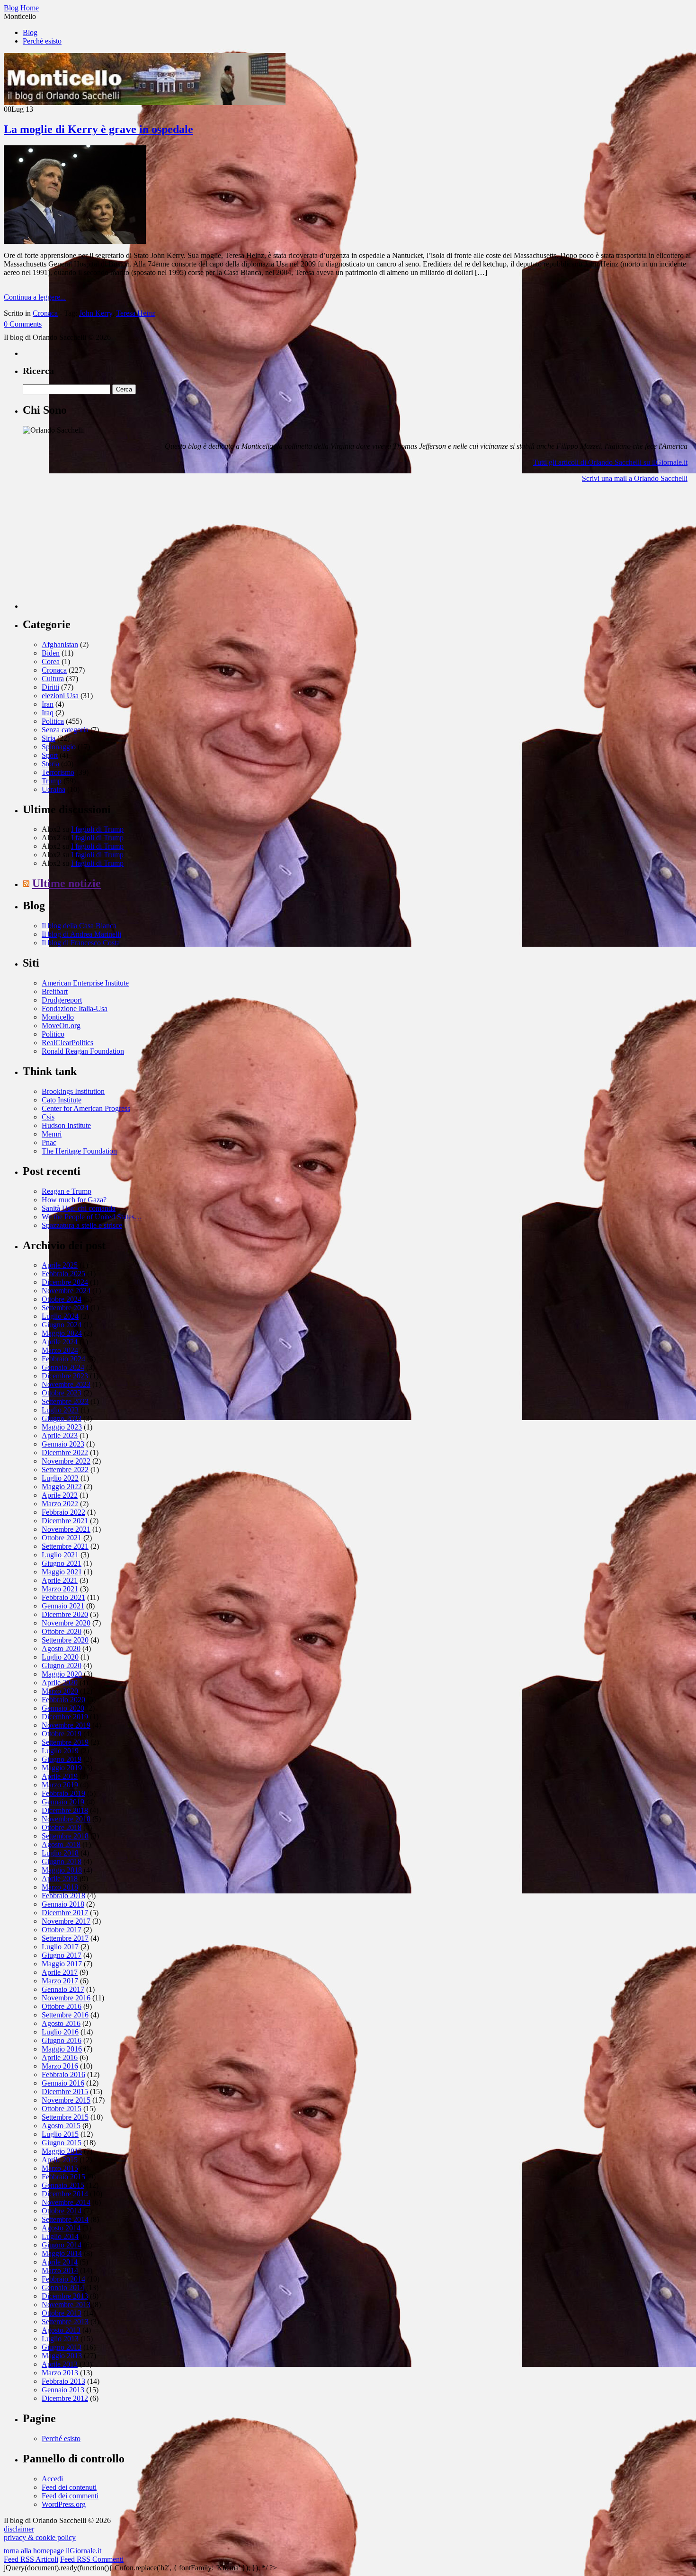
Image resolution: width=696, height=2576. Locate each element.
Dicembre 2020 (65, 1614)
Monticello (58, 1017)
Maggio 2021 (62, 1572)
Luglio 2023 (60, 1410)
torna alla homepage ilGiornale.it (53, 2551)
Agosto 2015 (61, 2126)
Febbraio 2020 (63, 1700)
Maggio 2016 (62, 2049)
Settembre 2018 (65, 1836)
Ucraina (54, 789)
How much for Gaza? (74, 1200)
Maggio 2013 (62, 2356)
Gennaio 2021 (63, 1606)
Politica (53, 721)
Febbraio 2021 (63, 1597)
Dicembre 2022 (65, 1452)
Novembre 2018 (66, 1819)
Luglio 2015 (60, 2134)
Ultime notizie (67, 883)
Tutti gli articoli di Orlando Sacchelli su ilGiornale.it (610, 462)
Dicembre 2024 (65, 1282)
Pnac (49, 1142)
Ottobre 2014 (62, 2211)
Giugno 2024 (62, 1325)
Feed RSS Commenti (92, 2559)
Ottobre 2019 (62, 1734)
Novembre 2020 (66, 1623)
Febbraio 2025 (63, 1274)
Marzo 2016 (60, 2066)
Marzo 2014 (60, 2270)
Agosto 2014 (61, 2228)
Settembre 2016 (65, 2015)
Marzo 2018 (60, 1887)
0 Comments (23, 324)
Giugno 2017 (62, 1955)
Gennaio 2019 (63, 1802)
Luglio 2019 (60, 1751)
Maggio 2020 (62, 1674)
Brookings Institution (73, 1091)
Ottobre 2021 (62, 1538)
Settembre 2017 (65, 1938)
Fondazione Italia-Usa (75, 1008)
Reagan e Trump (67, 1191)
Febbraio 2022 (63, 1512)
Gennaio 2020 (63, 1708)
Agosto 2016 (61, 2023)
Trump (52, 781)
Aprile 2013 (60, 2364)
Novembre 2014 (66, 2202)
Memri (52, 1134)
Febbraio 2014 (63, 2279)
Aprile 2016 (60, 2057)
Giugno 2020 (62, 1666)
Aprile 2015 (60, 2160)
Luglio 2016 (60, 2032)
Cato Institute (62, 1100)
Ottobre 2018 (62, 1827)
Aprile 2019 (60, 1776)
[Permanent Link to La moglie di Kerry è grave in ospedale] (75, 241)
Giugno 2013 (62, 2347)
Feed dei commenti (70, 2496)
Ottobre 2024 (62, 1299)
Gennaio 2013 (63, 2390)
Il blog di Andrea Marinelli (81, 934)
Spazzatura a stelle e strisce (82, 1225)
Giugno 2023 (62, 1418)
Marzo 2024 (60, 1350)
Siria (49, 738)
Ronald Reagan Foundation (83, 1051)
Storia (50, 764)
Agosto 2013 (61, 2330)
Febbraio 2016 (63, 2074)
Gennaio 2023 (63, 1444)
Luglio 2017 (60, 1947)
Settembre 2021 (65, 1546)
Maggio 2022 (62, 1487)
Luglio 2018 (60, 1853)
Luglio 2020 (60, 1657)
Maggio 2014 (62, 2253)
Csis (48, 1117)
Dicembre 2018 (65, 1810)
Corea (51, 662)
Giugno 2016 (62, 2040)
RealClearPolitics (67, 1043)
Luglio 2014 (60, 2236)
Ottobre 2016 (62, 2006)
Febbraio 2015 (63, 2177)
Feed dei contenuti (69, 2487)
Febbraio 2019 (63, 1793)
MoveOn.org (61, 1026)
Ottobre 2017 (62, 1930)
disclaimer (19, 2529)
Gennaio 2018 (63, 1904)
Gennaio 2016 (63, 2083)
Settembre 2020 (65, 1640)
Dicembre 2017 (65, 1913)
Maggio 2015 (62, 2151)
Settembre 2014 (65, 2219)
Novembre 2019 (66, 1725)
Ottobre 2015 (62, 2109)
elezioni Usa (60, 696)
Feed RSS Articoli (31, 2559)
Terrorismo (58, 772)
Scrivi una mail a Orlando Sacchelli (635, 478)
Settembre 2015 (65, 2117)
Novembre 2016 (66, 1998)
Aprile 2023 (60, 1435)
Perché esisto (42, 41)
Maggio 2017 (62, 1964)
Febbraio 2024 (63, 1359)
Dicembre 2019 (65, 1717)
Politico (53, 1034)
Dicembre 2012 (65, 2398)
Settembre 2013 (65, 2322)
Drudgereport (62, 1000)
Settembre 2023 (65, 1401)
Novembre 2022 (66, 1461)
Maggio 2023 (62, 1427)
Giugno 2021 (62, 1563)
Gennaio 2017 (63, 1989)
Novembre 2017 (66, 1921)
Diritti (50, 687)
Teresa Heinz (136, 313)
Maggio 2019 (62, 1768)
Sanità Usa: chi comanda (79, 1208)
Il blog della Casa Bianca (79, 926)
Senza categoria (65, 730)
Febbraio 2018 (63, 1896)
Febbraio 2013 (63, 2381)
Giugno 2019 (62, 1759)
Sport (50, 755)
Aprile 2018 (60, 1879)
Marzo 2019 (60, 1785)
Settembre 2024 (65, 1308)
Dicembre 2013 (65, 2296)
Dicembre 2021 (65, 1521)
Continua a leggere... (35, 297)
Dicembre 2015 (65, 2092)
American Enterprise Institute (85, 983)
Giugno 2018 (62, 1861)
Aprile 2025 (60, 1265)
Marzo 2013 (60, 2373)
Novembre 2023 (66, 1384)
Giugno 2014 (62, 2245)
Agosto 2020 (61, 1648)
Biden (51, 653)
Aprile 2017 (60, 1972)
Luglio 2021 (60, 1555)
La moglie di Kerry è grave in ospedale (98, 129)
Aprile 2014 (60, 2262)
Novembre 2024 (66, 1291)
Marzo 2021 (60, 1589)
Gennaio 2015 (63, 2185)
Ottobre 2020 (62, 1631)
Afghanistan (60, 644)
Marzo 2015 (60, 2168)
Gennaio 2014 (63, 2287)
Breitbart (55, 991)
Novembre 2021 (66, 1529)
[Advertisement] (94, 550)
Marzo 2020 (60, 1691)
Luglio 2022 (60, 1478)
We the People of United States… (92, 1217)
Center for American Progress (86, 1108)
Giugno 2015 (62, 2143)
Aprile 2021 (60, 1580)
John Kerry (96, 313)
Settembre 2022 (65, 1470)
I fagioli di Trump (97, 829)
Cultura (53, 679)
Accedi (52, 2479)
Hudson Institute (66, 1125)
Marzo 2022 (60, 1504)
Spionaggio (59, 747)
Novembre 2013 (66, 2305)
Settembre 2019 (65, 1742)
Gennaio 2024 (63, 1367)
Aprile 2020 (60, 1683)
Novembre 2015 (66, 2100)
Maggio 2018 (62, 1870)
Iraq (48, 713)
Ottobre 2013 (62, 2313)
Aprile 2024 (60, 1342)
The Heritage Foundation (79, 1151)
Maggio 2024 (62, 1333)
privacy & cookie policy (40, 2537)
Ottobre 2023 (62, 1393)
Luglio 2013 (60, 2339)
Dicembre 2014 (65, 2194)
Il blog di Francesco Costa (81, 943)
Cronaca (45, 313)
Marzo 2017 (60, 1981)
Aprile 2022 (60, 1495)
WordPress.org (64, 2504)
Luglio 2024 (60, 1316)
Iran (48, 704)
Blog (30, 32)
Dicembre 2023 (65, 1376)
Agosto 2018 (61, 1844)
